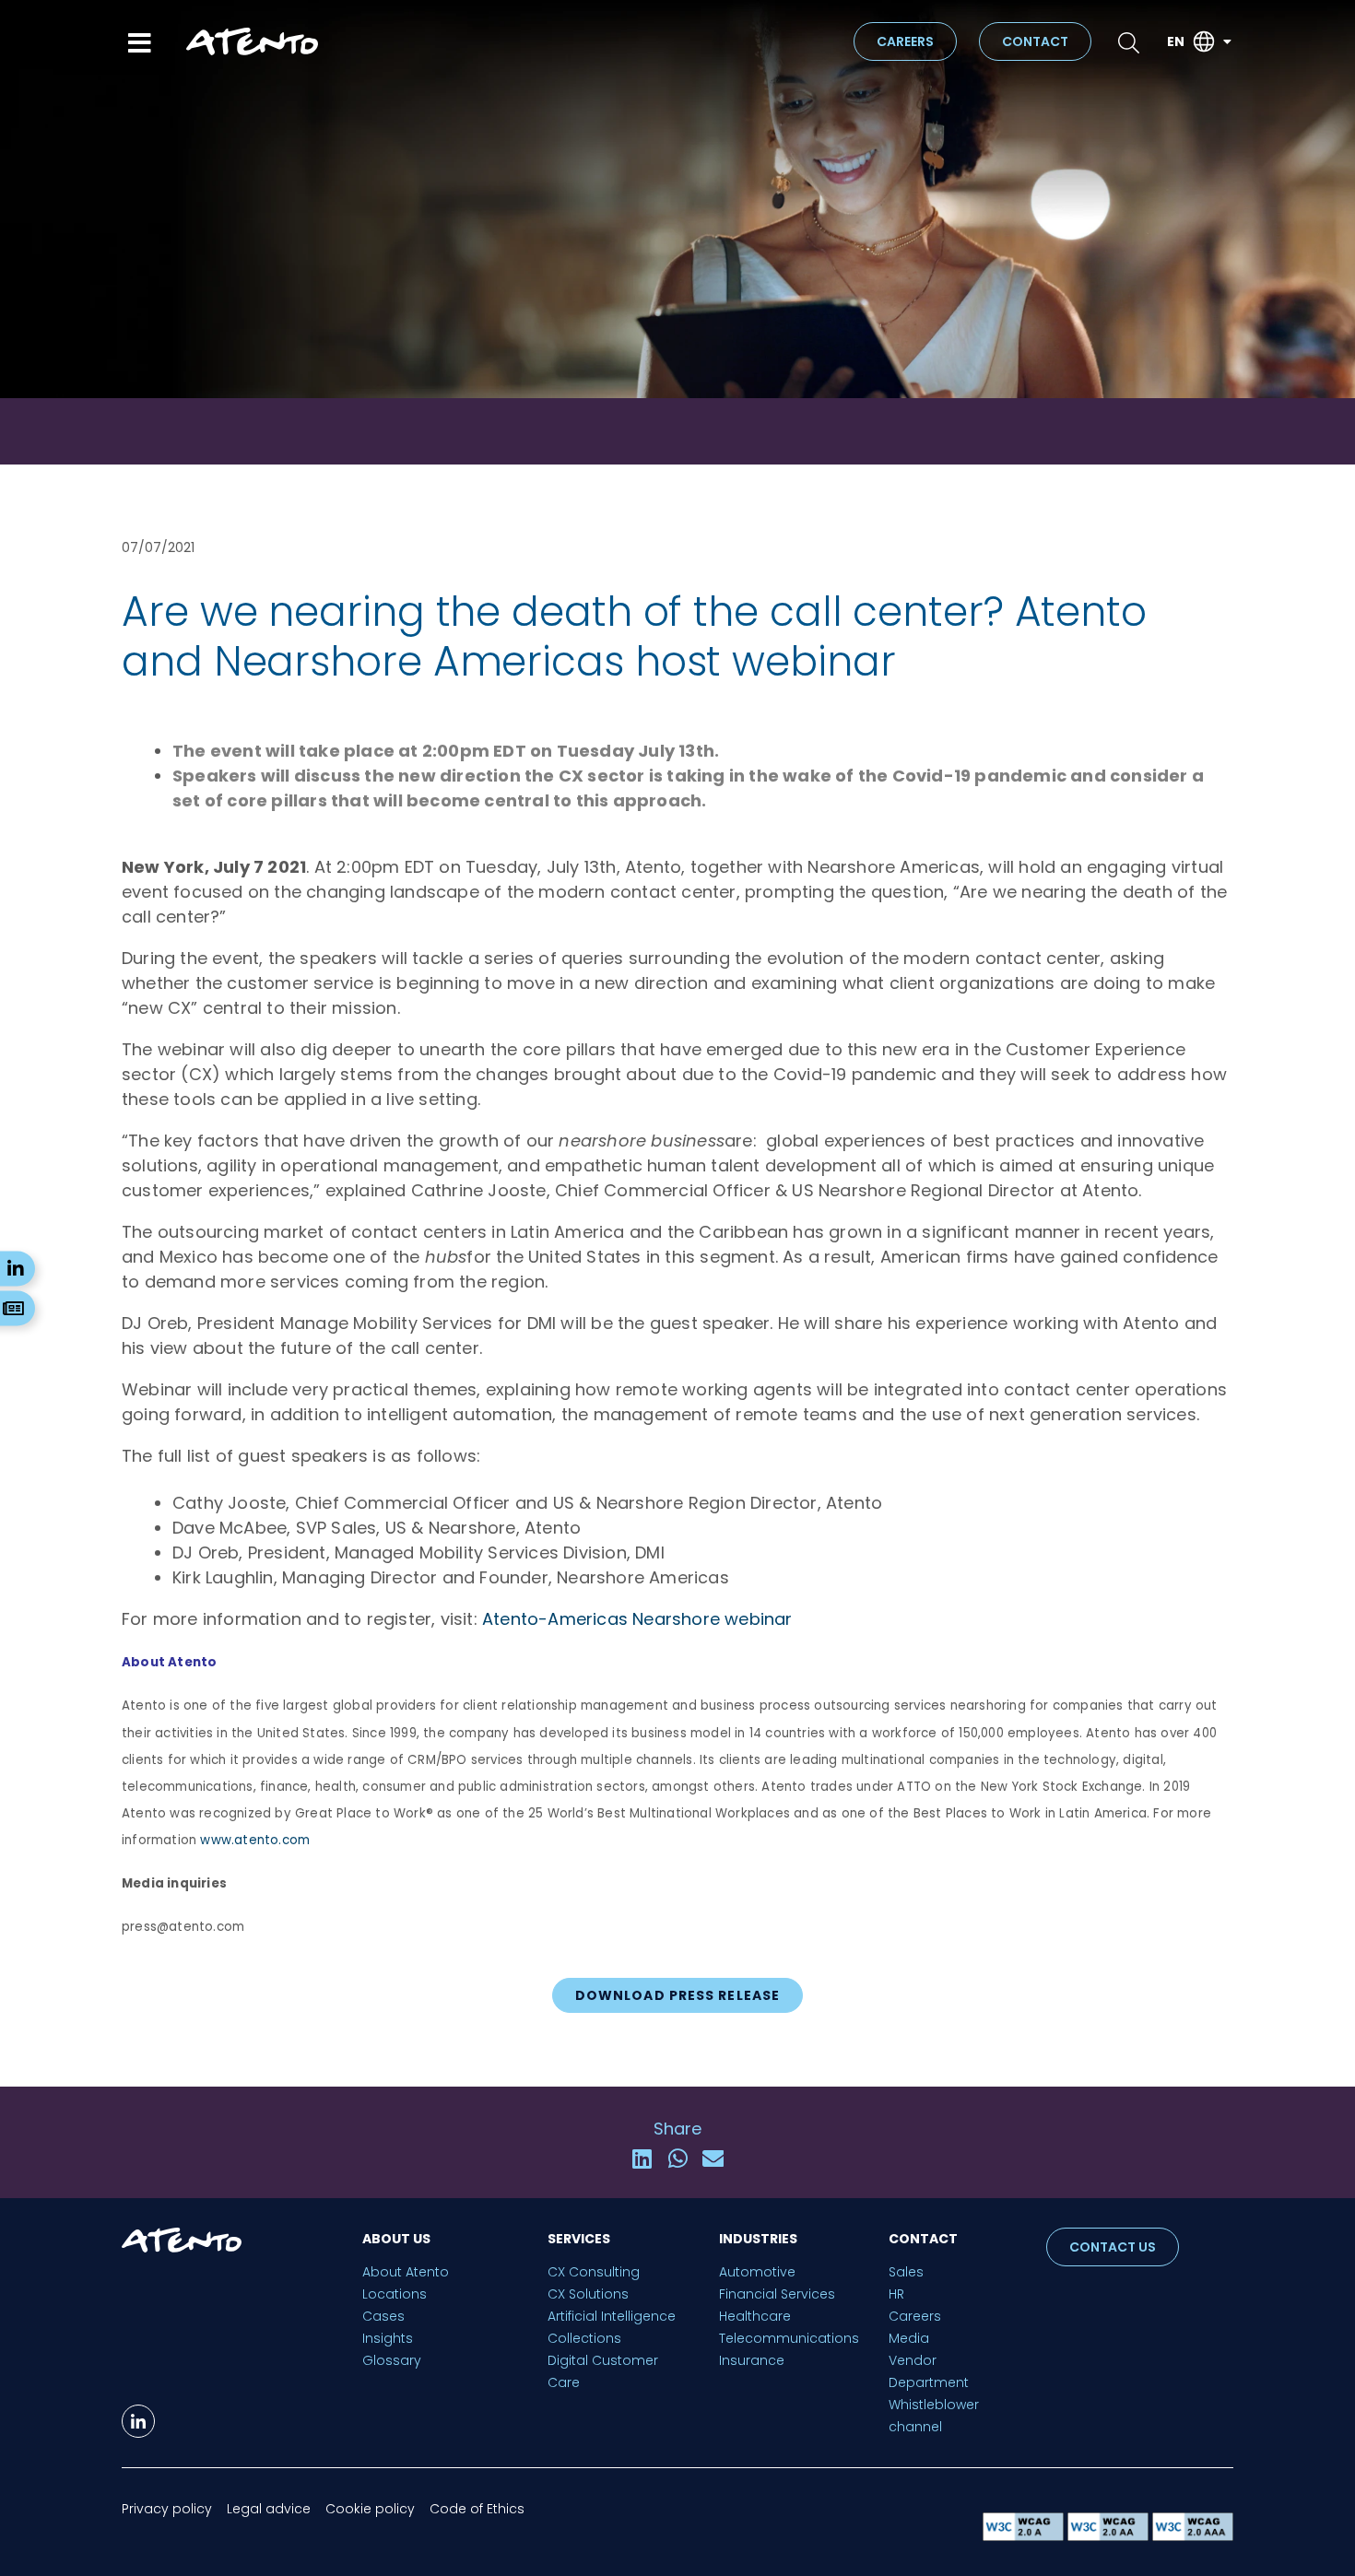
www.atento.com (255, 1840)
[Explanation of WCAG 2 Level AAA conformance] (1193, 2536)
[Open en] (1227, 42)
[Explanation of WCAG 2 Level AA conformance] (1110, 2536)
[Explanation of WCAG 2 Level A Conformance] (1025, 2536)
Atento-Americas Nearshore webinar (637, 1619)
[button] (642, 2159)
